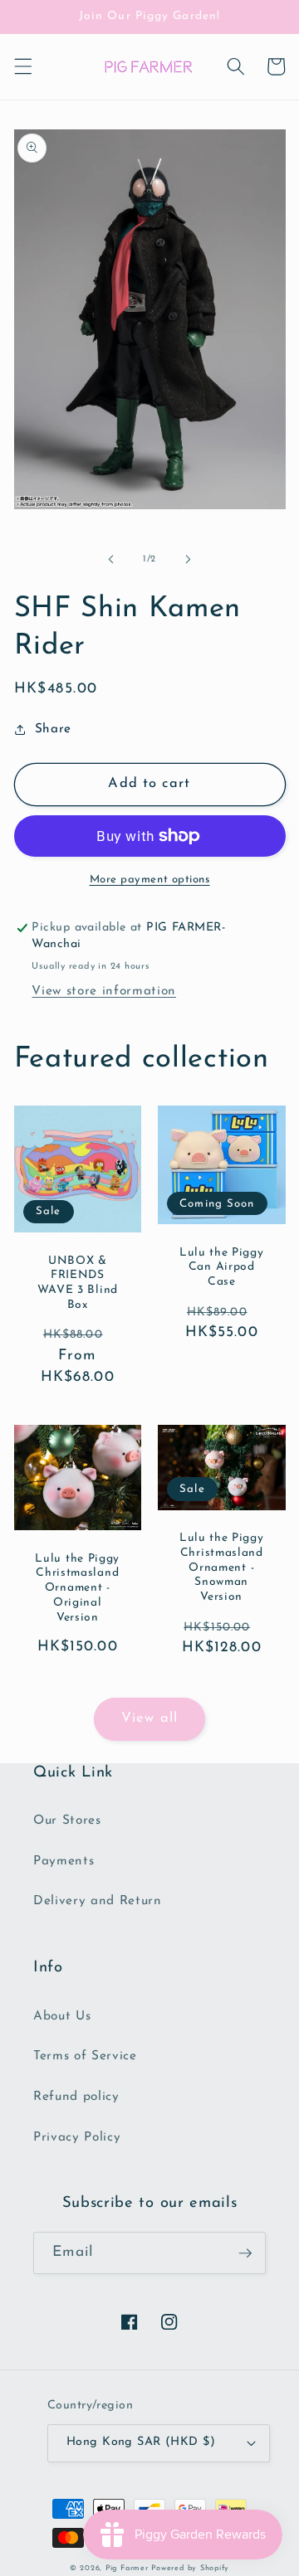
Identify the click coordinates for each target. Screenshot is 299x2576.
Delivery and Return (98, 1901)
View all (149, 1718)
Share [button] (53, 729)
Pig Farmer (127, 2568)
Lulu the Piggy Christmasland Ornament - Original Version (77, 1588)
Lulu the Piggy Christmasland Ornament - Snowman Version (222, 1567)
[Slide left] (111, 560)
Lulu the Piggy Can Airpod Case (222, 1268)
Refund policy (76, 2097)
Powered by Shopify (190, 2568)
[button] (22, 66)
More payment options (150, 880)
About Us (62, 2016)
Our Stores (67, 1820)
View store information (104, 991)
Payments (64, 1861)
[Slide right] (188, 560)
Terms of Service (85, 2056)
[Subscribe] (245, 2253)
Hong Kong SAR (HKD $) (141, 2442)
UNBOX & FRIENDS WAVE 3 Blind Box (78, 1283)
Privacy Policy (77, 2137)
